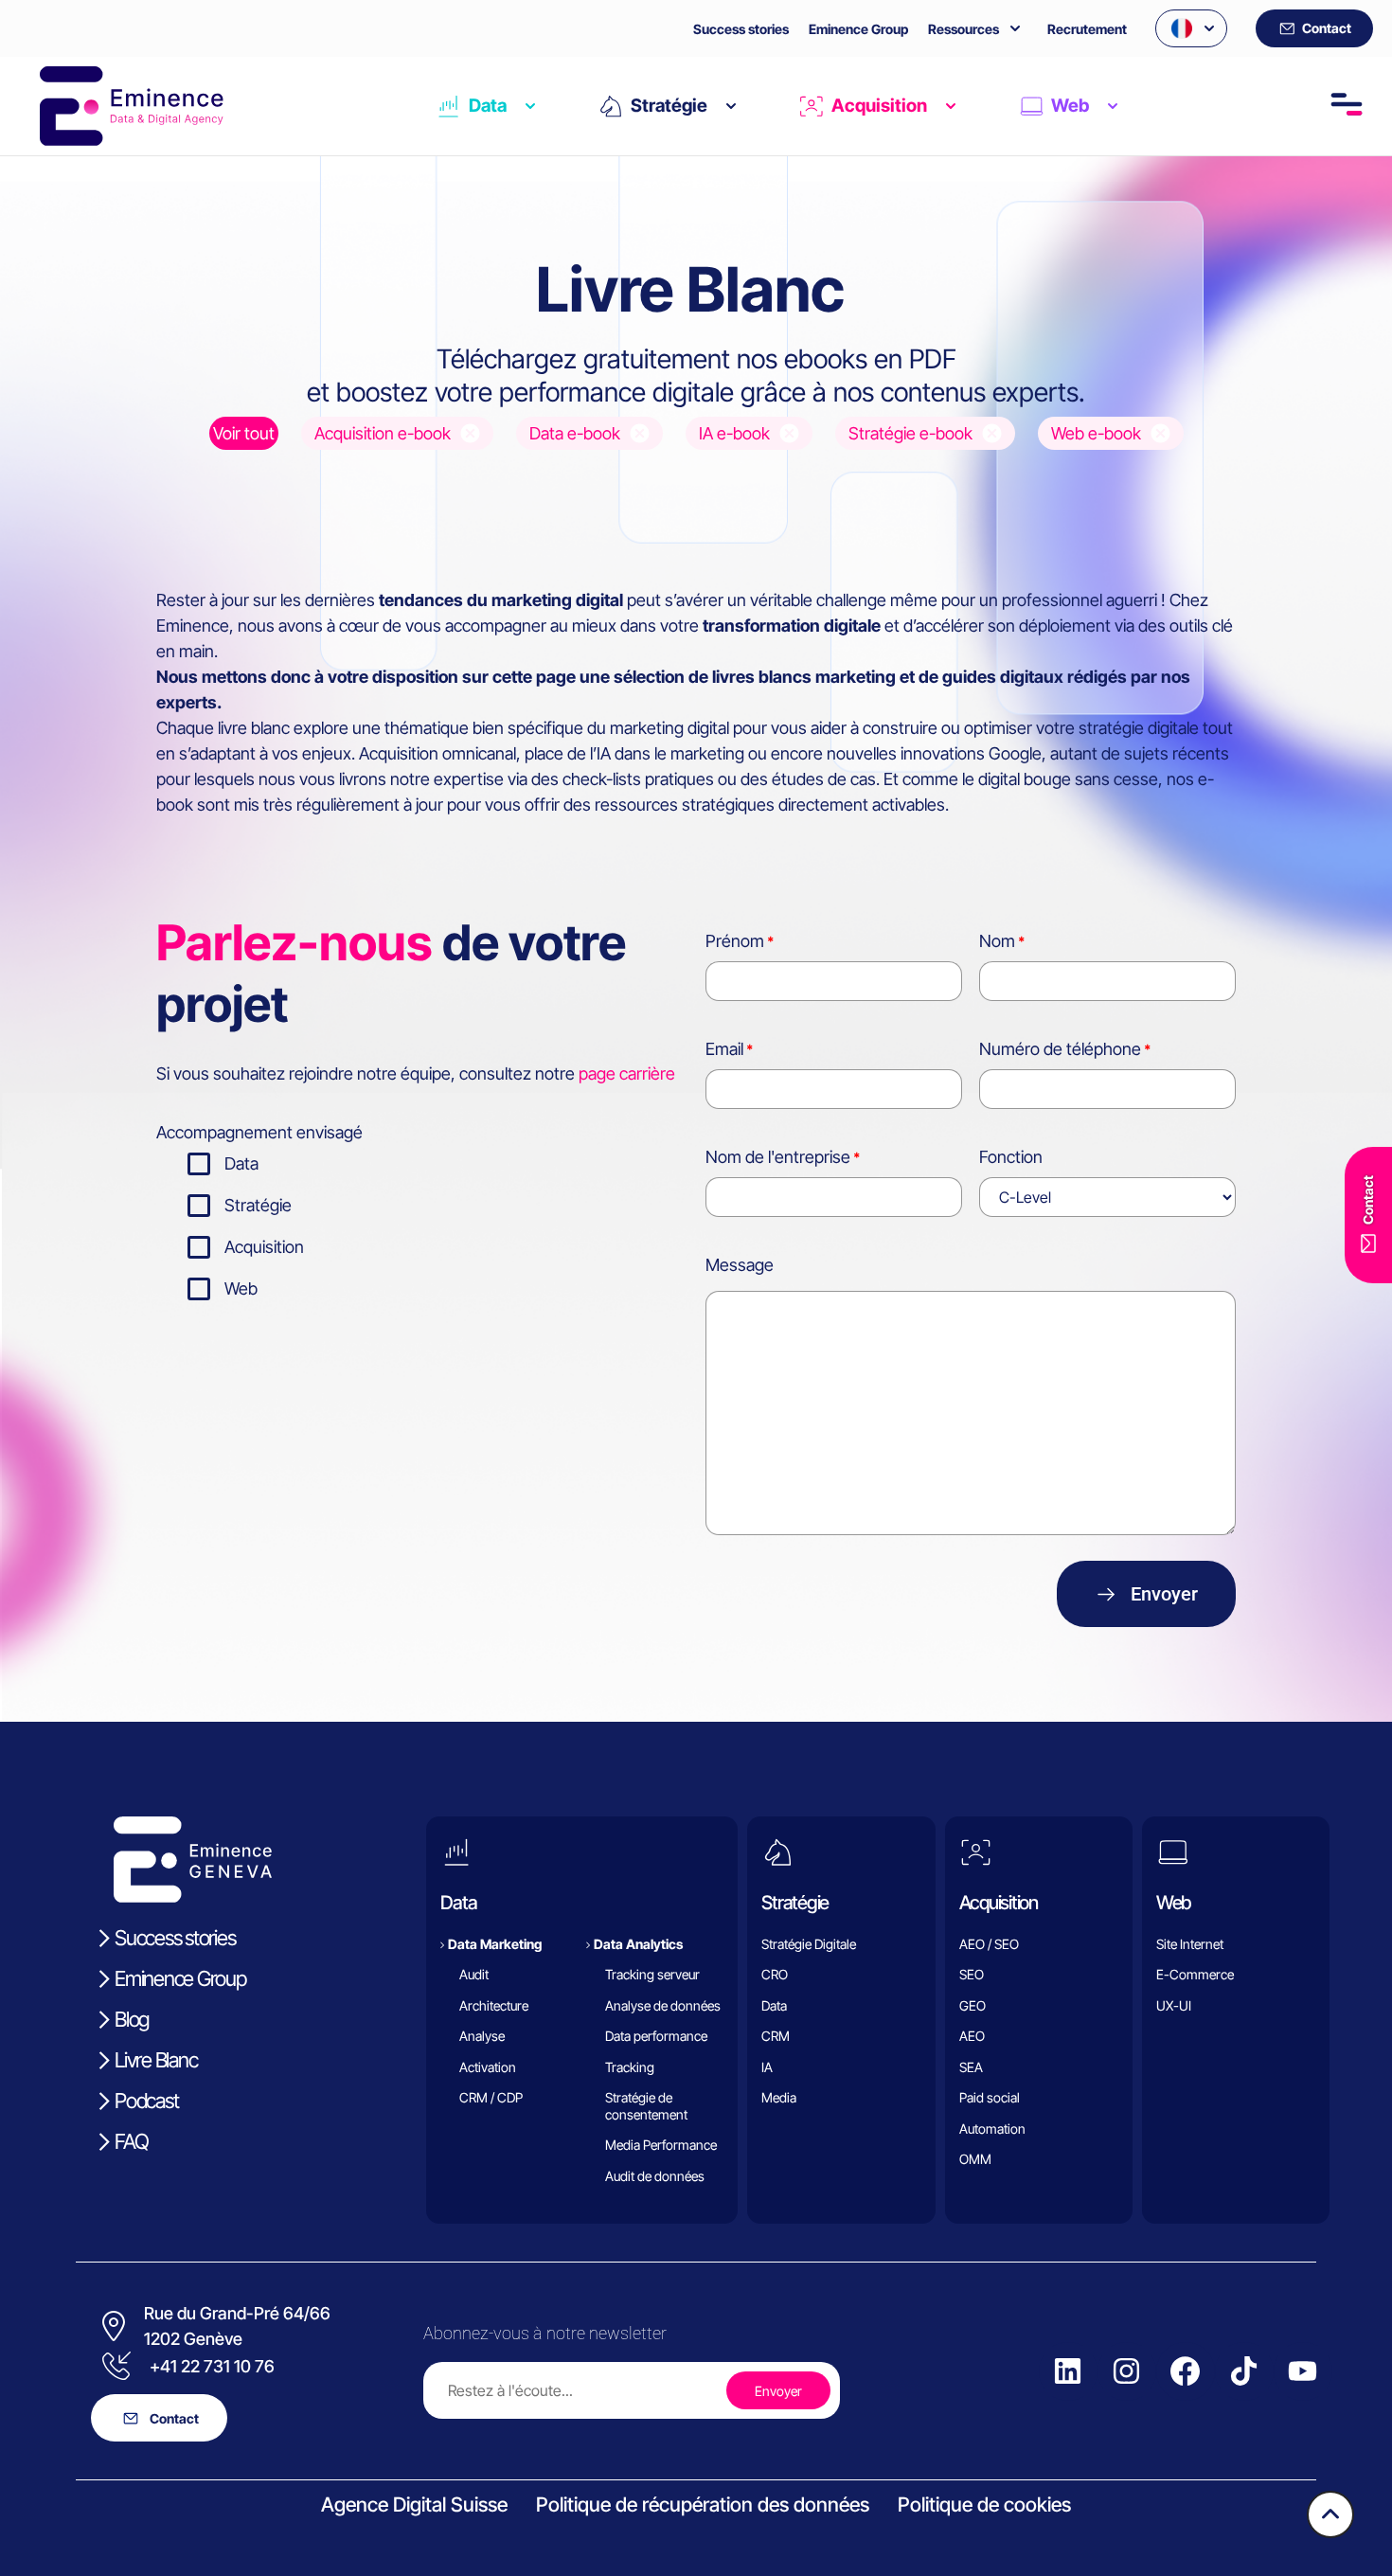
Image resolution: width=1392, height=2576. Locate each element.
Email (724, 1049)
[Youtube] (1303, 2371)
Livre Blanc (156, 2060)
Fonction (1011, 1157)
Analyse (482, 2036)
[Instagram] (1127, 2371)
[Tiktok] (1244, 2371)
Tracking (630, 2067)
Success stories (741, 29)
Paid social (990, 2097)
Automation (992, 2129)
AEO (972, 2036)
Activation (488, 2067)
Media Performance (661, 2145)
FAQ (131, 2141)
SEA (971, 2067)
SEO (972, 1974)
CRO (775, 1974)
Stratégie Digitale (809, 1944)
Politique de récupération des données (703, 2504)
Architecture (494, 2005)
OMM (975, 2159)
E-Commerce (1195, 1974)
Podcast (146, 2101)
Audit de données (655, 2176)
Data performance (656, 2036)
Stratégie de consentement (646, 2106)
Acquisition (879, 106)
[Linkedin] (1068, 2371)
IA (767, 2067)
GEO (973, 2005)
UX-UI (1174, 2005)
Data (488, 106)
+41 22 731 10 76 (212, 2366)
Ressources (964, 29)
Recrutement (1087, 29)
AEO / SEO (989, 1944)
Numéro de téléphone (1060, 1049)
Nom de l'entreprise (778, 1157)
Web (1070, 106)
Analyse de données (663, 2005)
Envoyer (1164, 1594)
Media (779, 2097)
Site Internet (1190, 1944)
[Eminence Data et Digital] (194, 1860)
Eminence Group (858, 29)
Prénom (735, 941)
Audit (474, 1974)
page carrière (627, 1073)
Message (740, 1265)
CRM (776, 2036)
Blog (132, 2019)
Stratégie (669, 106)
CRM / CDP (491, 2097)
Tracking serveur (652, 1974)
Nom (997, 941)
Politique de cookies (984, 2504)
